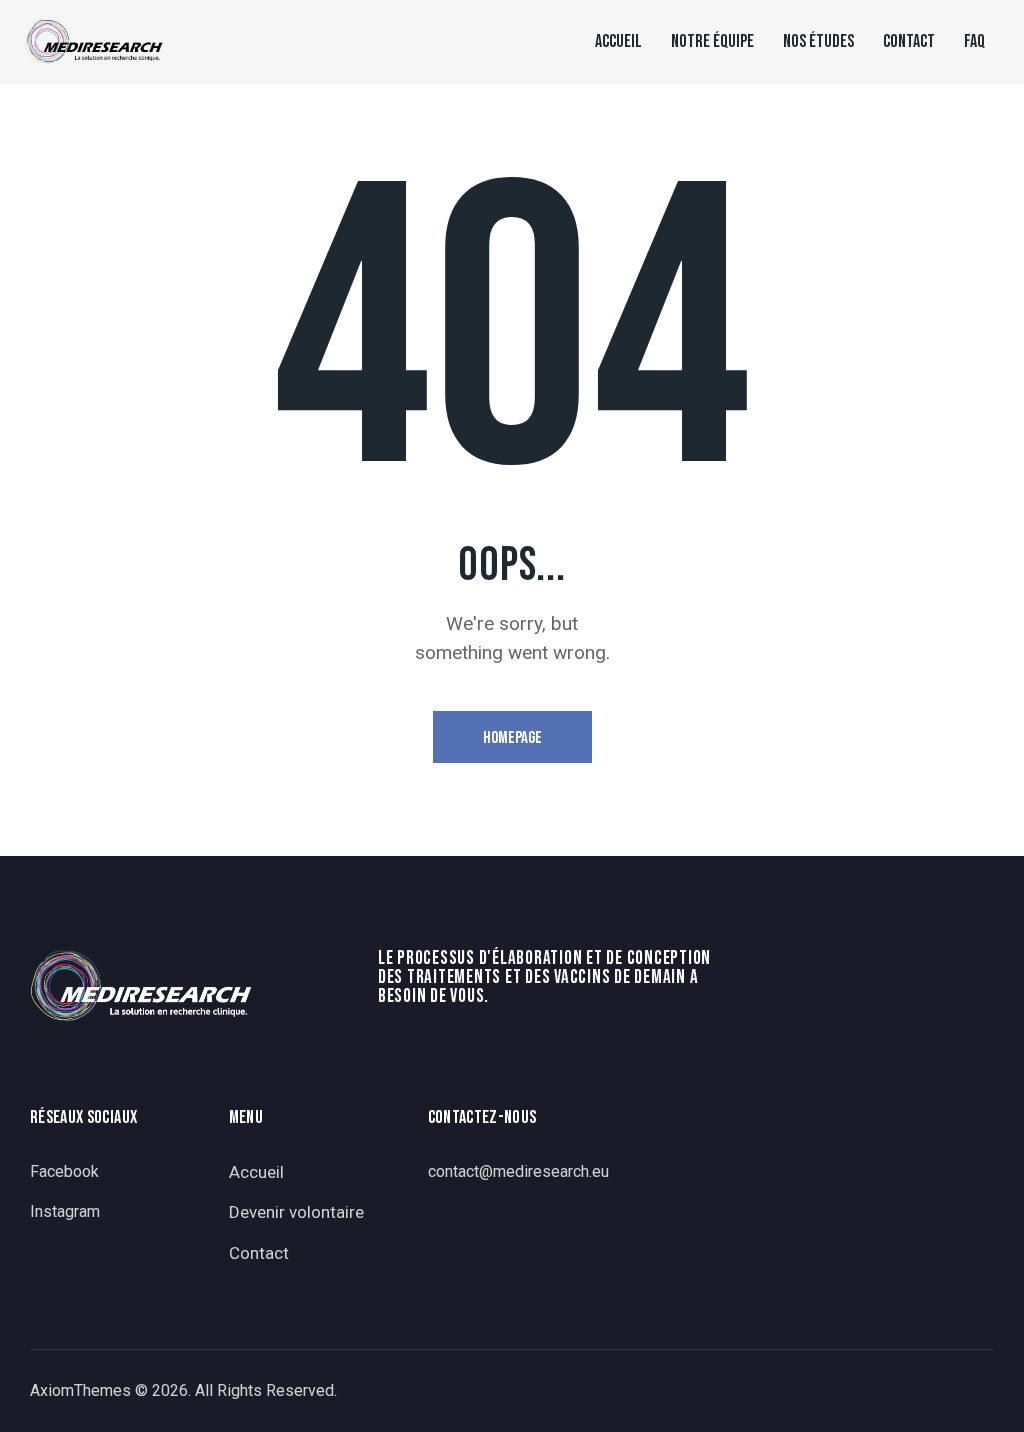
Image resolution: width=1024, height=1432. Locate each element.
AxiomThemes (80, 1390)
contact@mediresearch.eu (518, 1171)
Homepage (512, 738)
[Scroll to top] (969, 1394)
